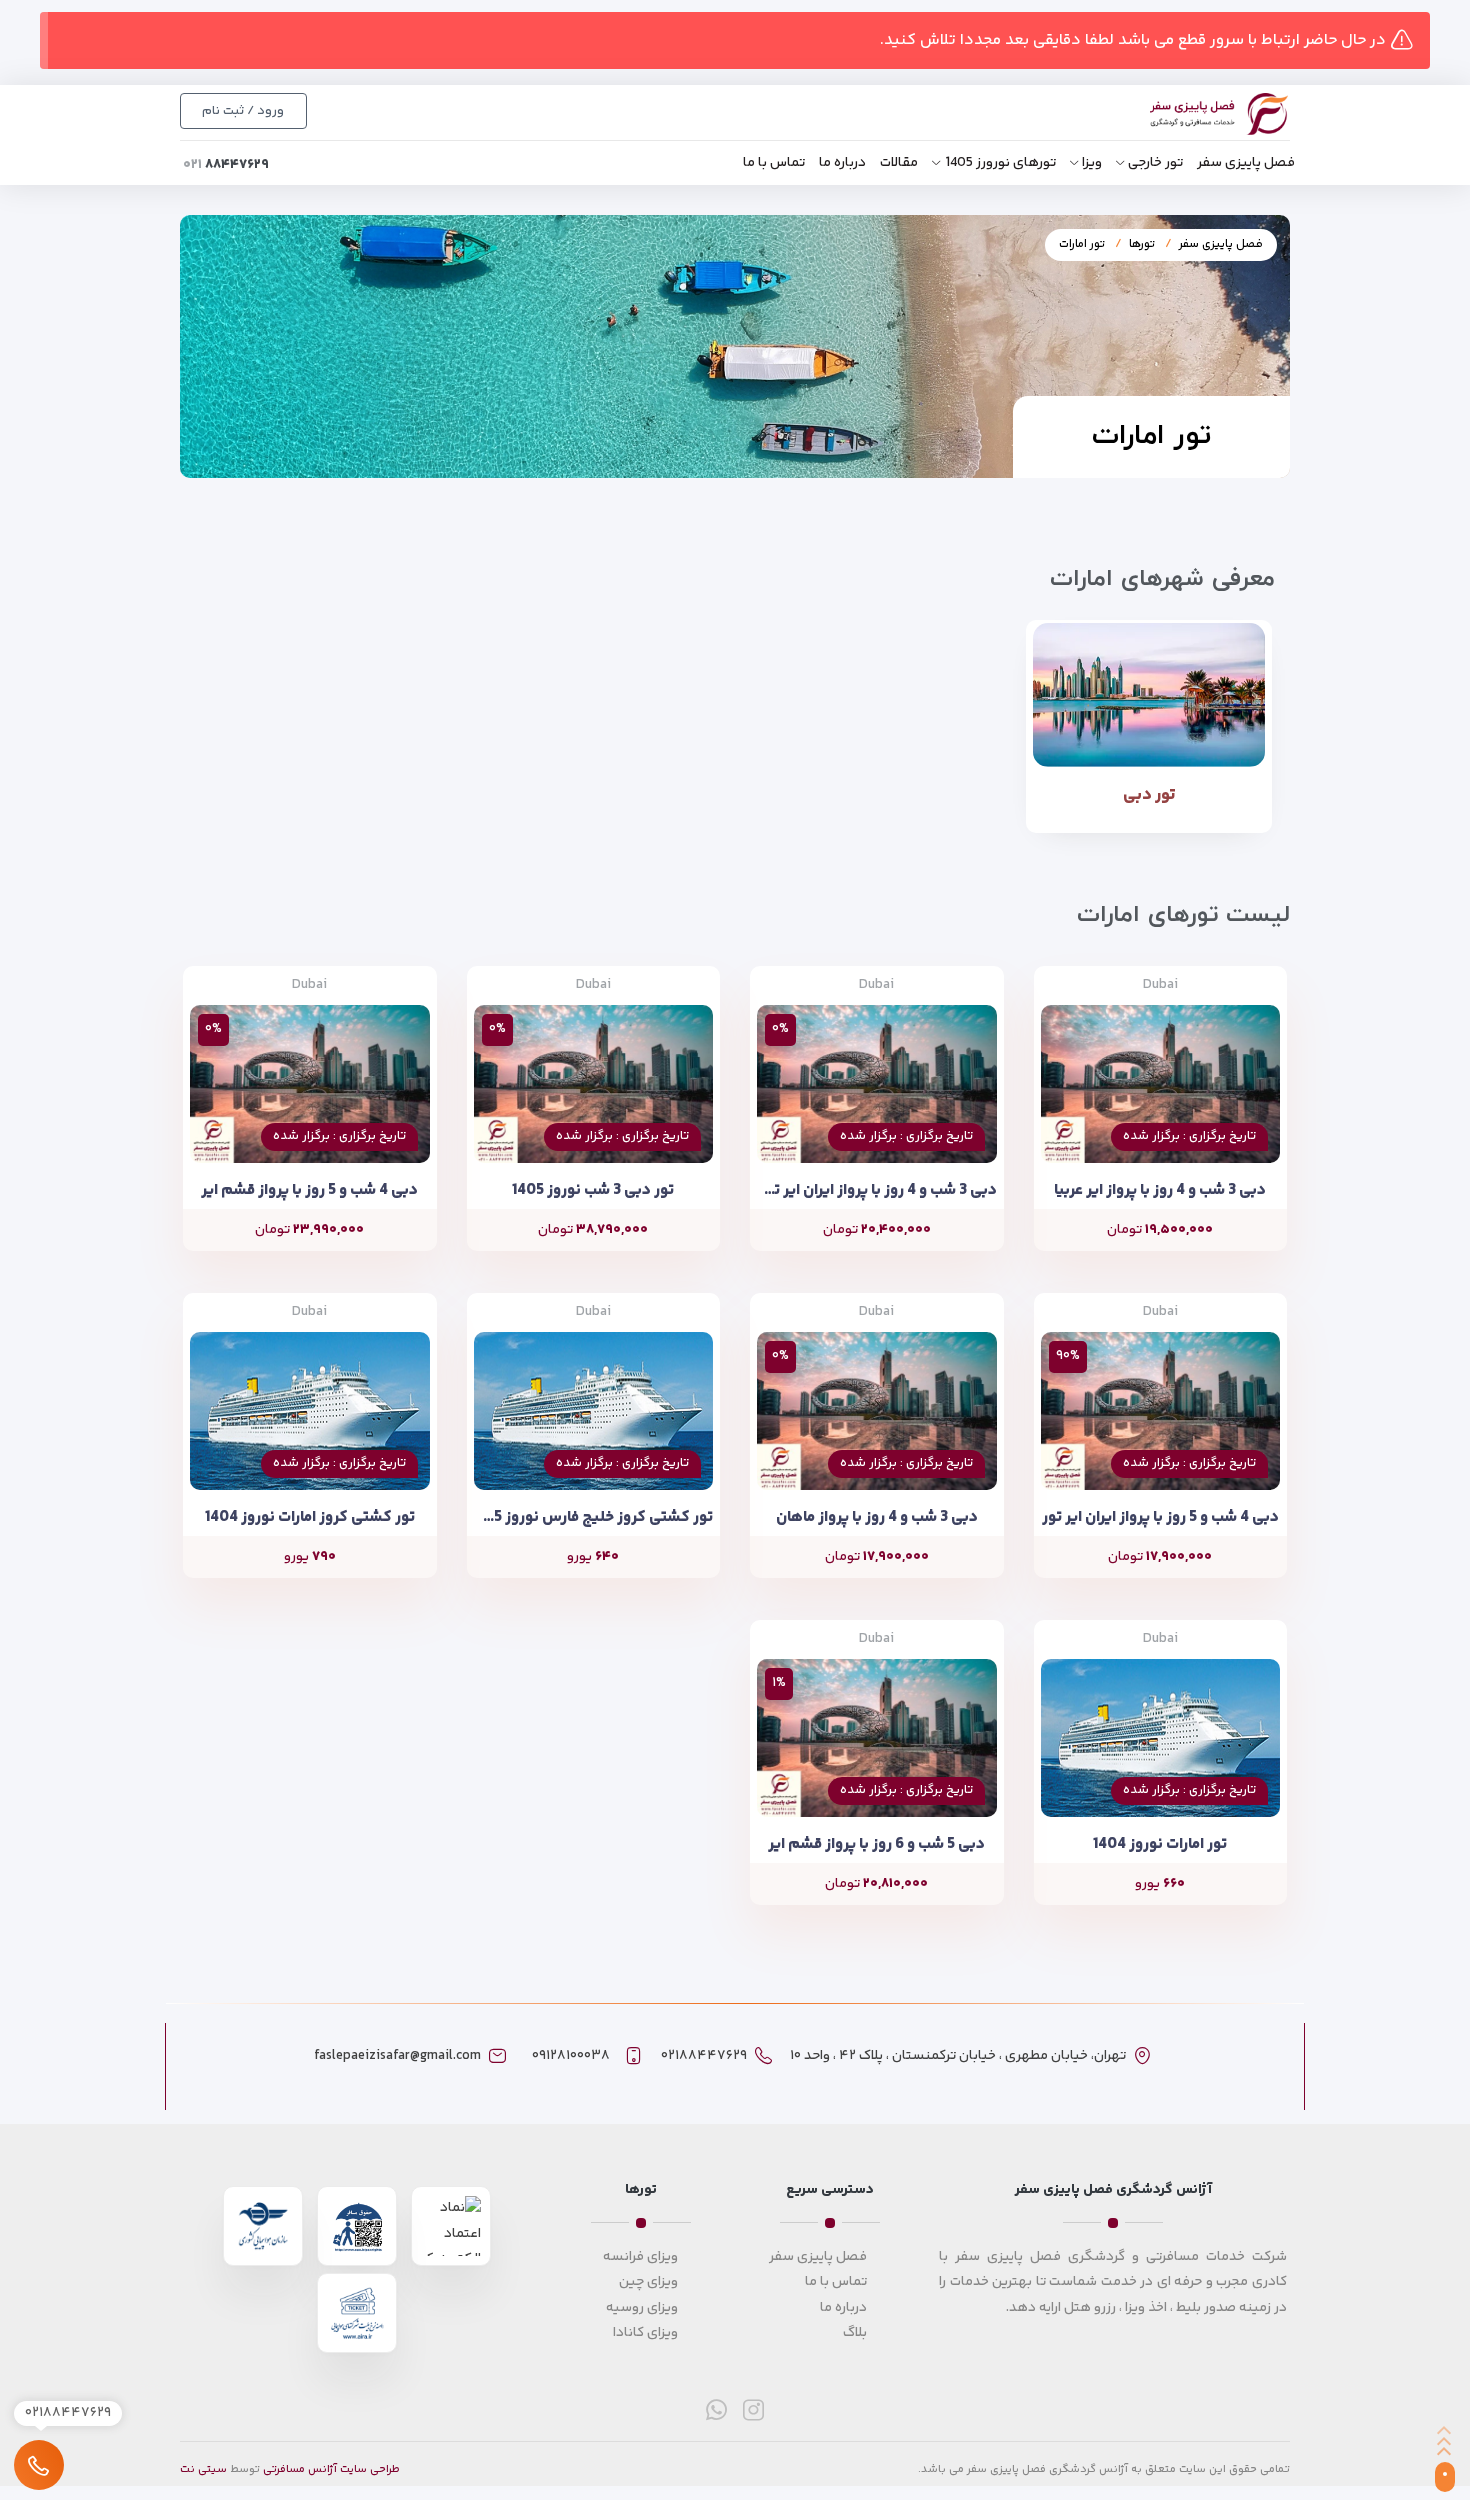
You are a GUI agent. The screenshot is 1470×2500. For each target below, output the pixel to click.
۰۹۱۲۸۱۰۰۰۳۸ (571, 2056)
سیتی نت (203, 2469)
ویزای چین (648, 2282)
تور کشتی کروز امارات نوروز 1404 (310, 1517)
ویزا (1092, 163)
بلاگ (855, 2333)
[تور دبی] (1149, 695)
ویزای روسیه (642, 2308)
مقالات (899, 163)
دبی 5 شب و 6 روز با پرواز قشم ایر (876, 1844)
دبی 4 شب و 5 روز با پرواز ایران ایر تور (1160, 1517)
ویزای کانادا (645, 2333)
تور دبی (1149, 795)
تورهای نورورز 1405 (1000, 163)
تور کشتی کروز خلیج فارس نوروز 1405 (594, 1517)
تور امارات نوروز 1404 (1160, 1844)
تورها (1142, 244)
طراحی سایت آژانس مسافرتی (331, 2469)
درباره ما (842, 163)
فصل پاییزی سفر (1246, 163)
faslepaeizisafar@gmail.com (397, 2056)
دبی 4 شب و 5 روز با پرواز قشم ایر (309, 1190)
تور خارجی (1155, 163)
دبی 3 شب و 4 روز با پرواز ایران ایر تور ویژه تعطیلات (877, 1190)
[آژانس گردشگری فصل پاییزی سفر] (1197, 114)
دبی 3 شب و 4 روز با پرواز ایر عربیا (1160, 1190)
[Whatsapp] (716, 2409)
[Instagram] (753, 2409)
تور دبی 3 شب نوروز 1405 (593, 1190)
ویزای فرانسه (640, 2257)
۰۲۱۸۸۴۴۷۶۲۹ (704, 2056)
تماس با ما (774, 163)
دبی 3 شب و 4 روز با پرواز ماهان (877, 1517)
